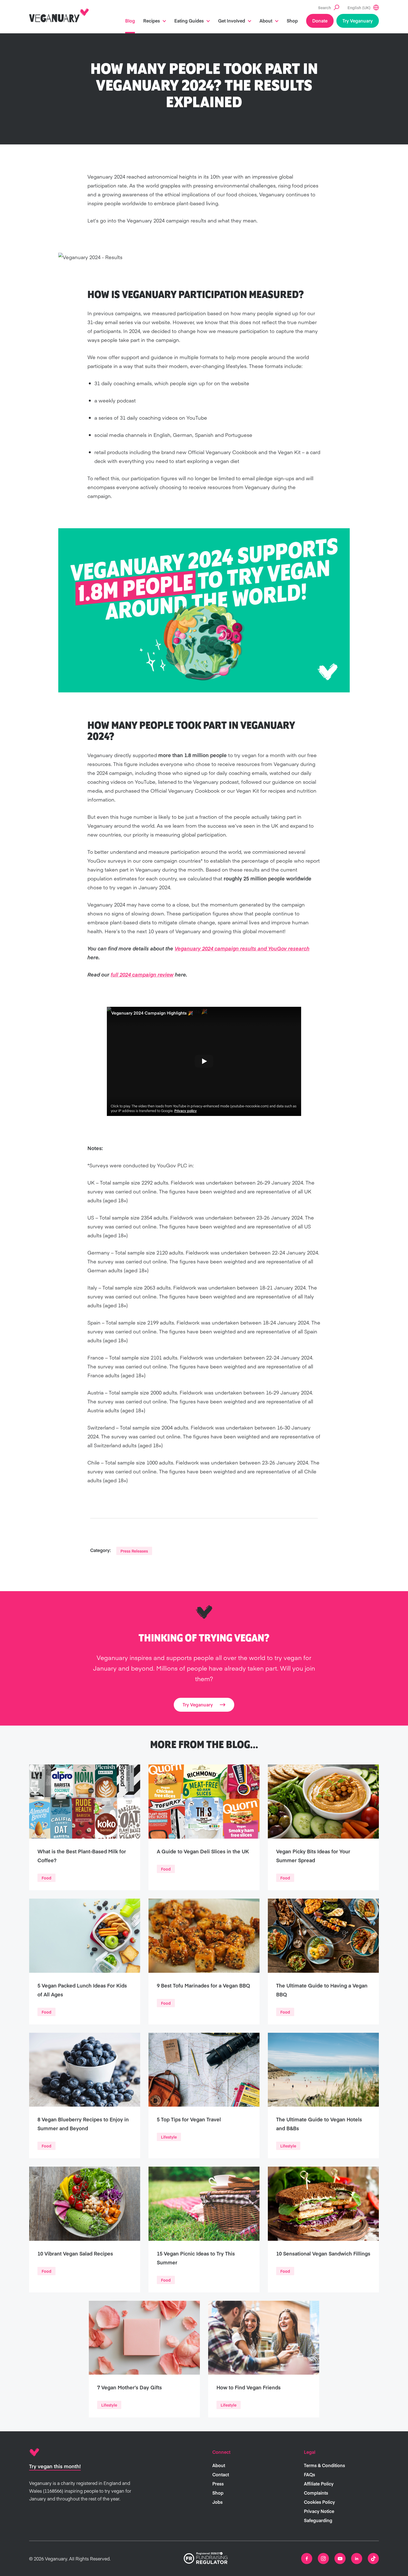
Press (218, 2484)
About (266, 21)
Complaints (316, 2493)
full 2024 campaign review (142, 974)
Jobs (217, 2502)
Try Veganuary (358, 21)
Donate (320, 21)
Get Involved (232, 21)
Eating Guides (189, 21)
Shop (292, 21)
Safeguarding (318, 2520)
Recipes (152, 21)
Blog (130, 21)
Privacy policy (186, 1111)
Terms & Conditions (324, 2465)
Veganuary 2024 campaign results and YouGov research (242, 948)
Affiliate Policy (319, 2484)
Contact (221, 2474)
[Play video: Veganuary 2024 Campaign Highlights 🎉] (204, 1061)
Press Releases (134, 1551)
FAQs (309, 2474)
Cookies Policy (319, 2502)
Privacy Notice (319, 2511)
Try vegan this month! (55, 2466)
